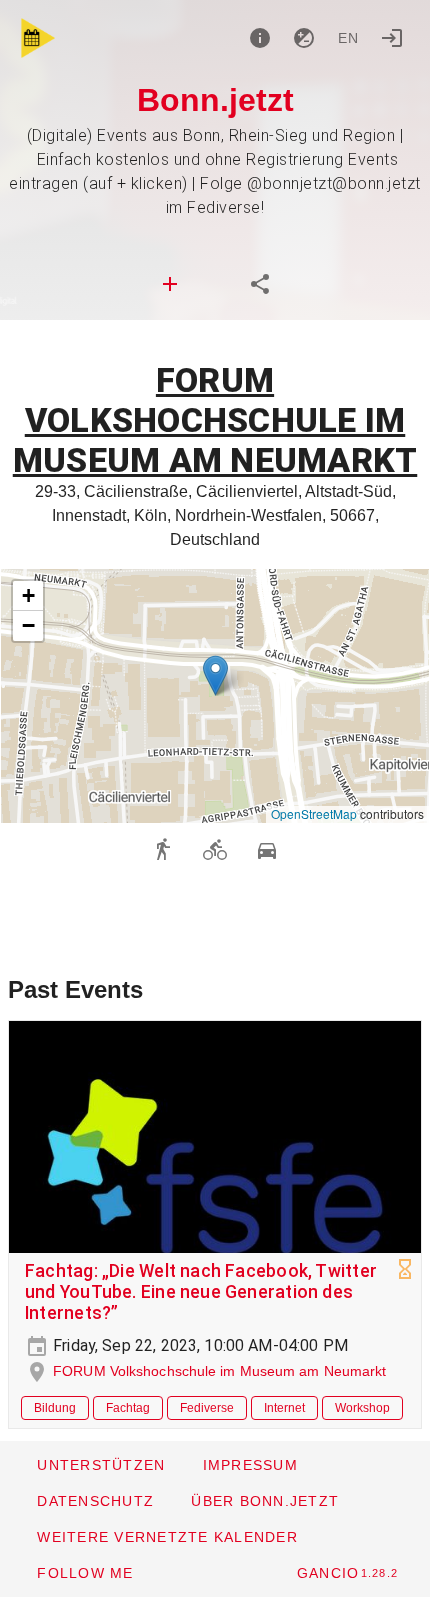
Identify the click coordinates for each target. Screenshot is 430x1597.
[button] (215, 675)
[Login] (392, 38)
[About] (260, 38)
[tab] (170, 284)
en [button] (349, 38)
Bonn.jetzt (215, 100)
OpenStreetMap (314, 813)
